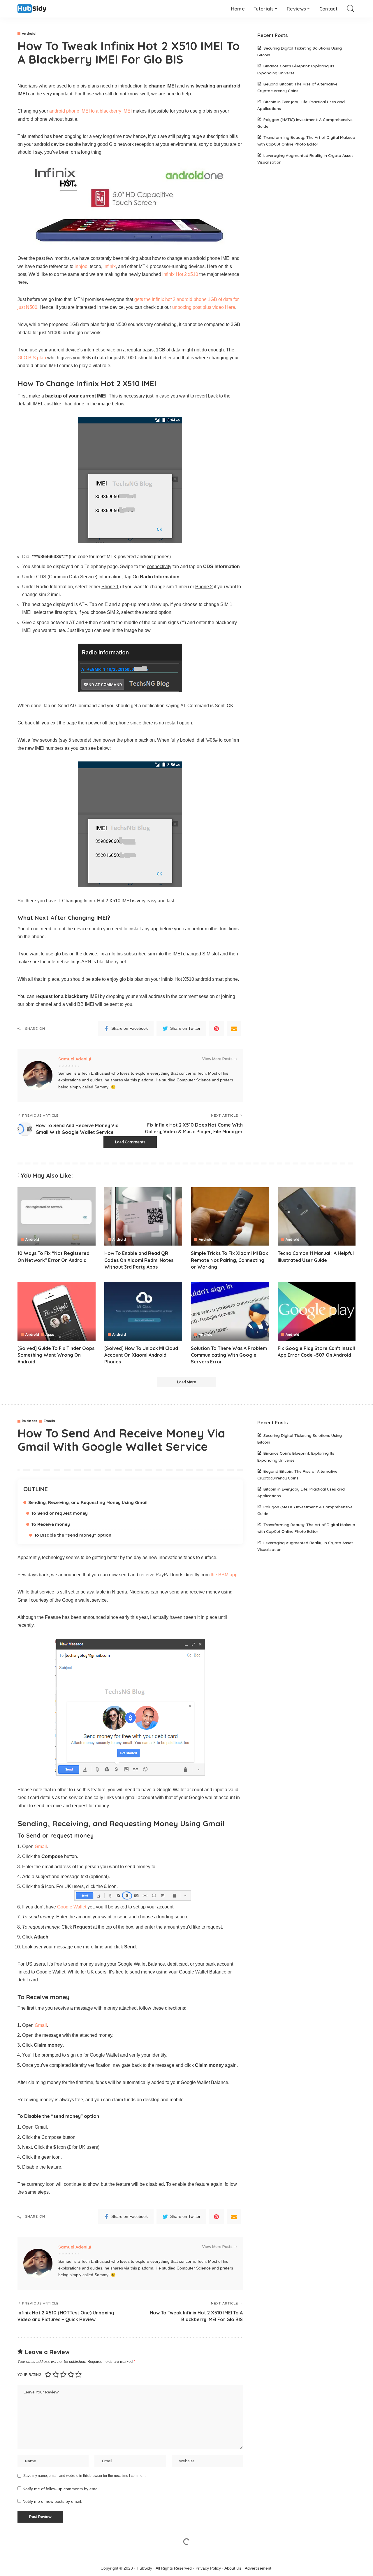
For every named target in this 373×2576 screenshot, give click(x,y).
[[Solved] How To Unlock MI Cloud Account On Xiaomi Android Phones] (143, 1311)
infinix (109, 266)
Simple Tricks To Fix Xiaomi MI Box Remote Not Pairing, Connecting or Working (229, 1260)
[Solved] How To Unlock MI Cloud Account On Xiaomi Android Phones (141, 1355)
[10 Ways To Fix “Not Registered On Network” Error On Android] (57, 1217)
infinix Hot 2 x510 (180, 274)
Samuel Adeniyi (75, 1059)
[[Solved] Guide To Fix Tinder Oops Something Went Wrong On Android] (57, 1311)
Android (29, 34)
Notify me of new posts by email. (52, 2501)
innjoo (81, 266)
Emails (49, 1421)
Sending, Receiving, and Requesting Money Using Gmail (88, 1502)
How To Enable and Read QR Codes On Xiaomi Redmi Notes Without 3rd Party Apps (139, 1260)
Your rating (29, 2375)
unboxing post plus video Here (204, 307)
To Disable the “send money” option (73, 1535)
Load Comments (130, 1142)
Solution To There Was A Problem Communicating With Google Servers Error (229, 1355)
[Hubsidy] (32, 9)
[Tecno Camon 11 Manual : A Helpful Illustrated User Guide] (317, 1217)
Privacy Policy (208, 2568)
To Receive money (51, 1524)
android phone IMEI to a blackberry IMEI (90, 111)
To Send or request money (59, 1513)
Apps (50, 1335)
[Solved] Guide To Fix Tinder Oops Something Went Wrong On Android (56, 1355)
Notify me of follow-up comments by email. (61, 2489)
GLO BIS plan (32, 358)
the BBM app (224, 1575)
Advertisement (258, 2568)
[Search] (351, 9)
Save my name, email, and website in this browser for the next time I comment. (85, 2476)
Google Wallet (72, 1907)
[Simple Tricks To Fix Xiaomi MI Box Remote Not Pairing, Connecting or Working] (230, 1217)
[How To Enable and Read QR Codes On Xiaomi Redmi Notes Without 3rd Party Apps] (143, 1217)
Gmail (41, 1846)
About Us (233, 2568)
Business (30, 1421)
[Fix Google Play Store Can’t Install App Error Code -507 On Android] (317, 1311)
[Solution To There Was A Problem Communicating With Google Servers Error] (230, 1311)
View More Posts (217, 1059)
